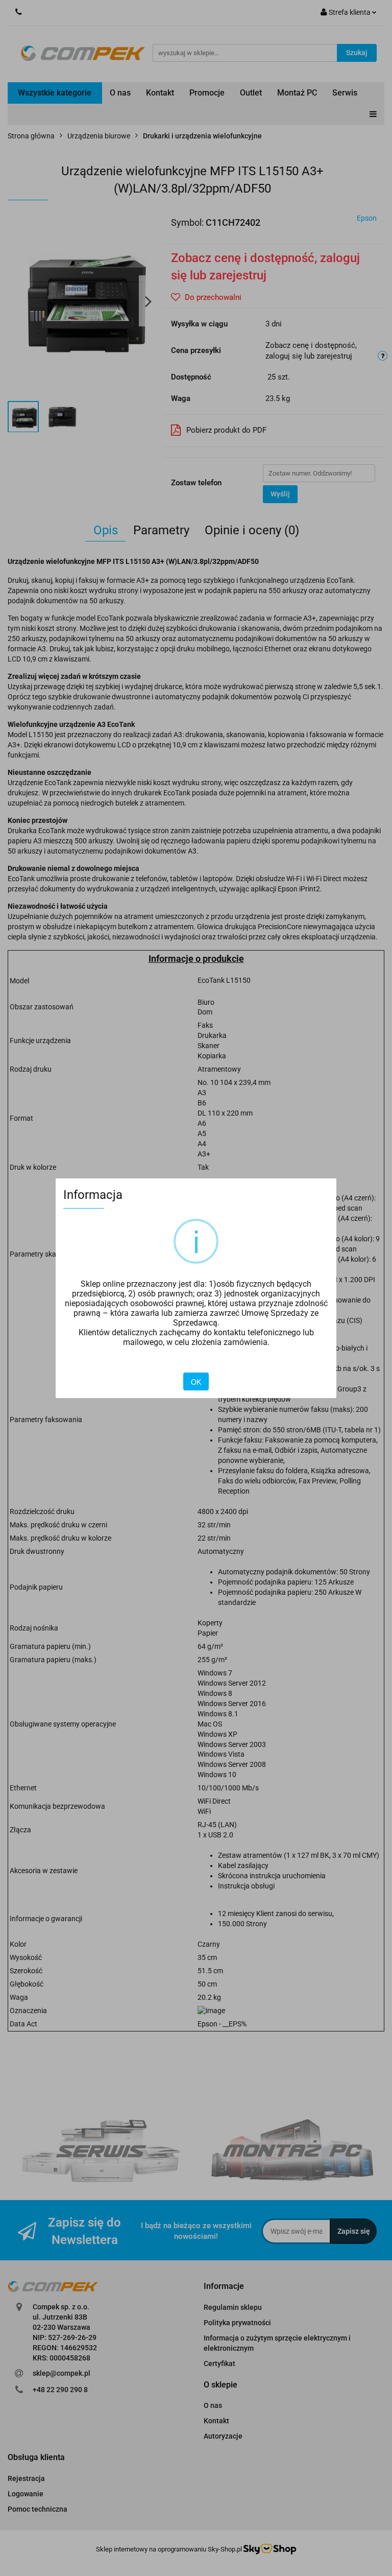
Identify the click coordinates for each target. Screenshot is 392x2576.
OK (196, 1382)
